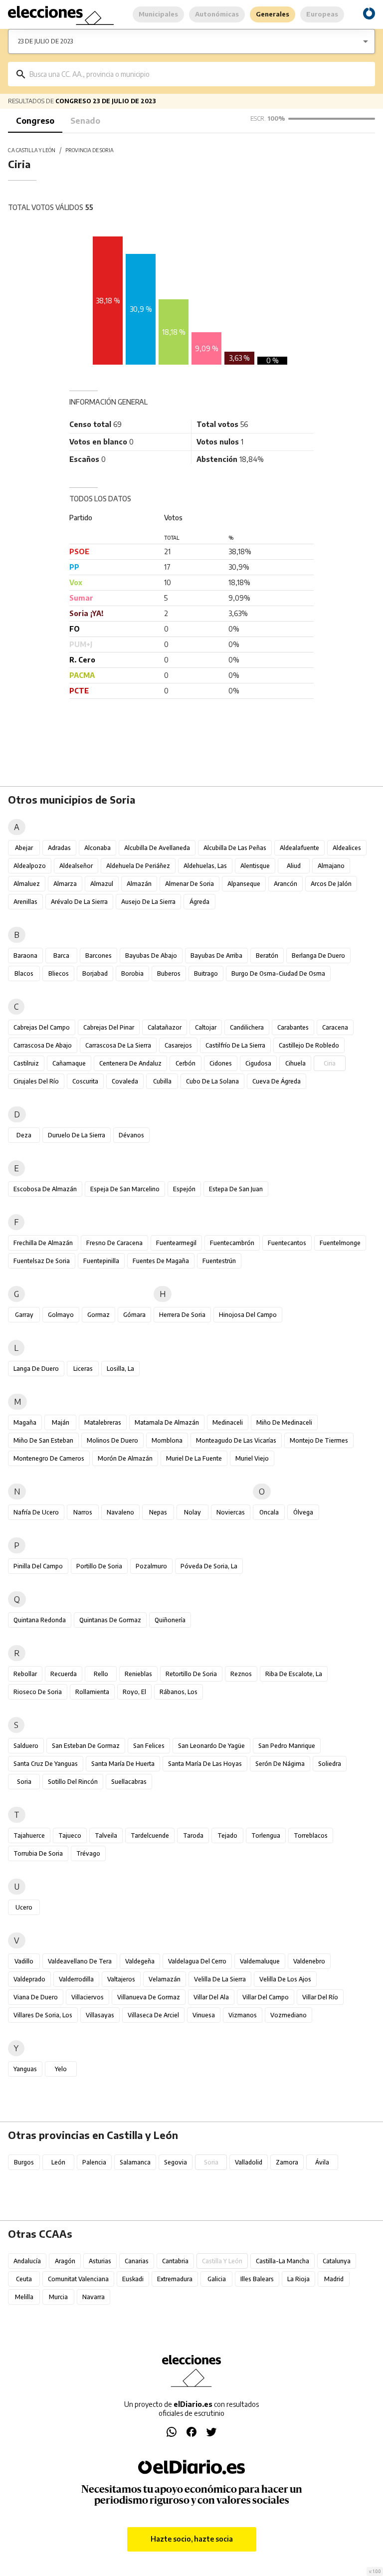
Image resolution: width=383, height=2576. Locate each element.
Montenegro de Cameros (49, 1458)
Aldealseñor (76, 866)
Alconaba (97, 848)
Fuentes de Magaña (161, 1261)
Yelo (61, 2069)
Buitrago (206, 973)
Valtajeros (121, 1979)
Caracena (335, 1027)
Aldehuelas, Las (205, 866)
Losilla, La (120, 1369)
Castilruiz (26, 1063)
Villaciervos (88, 1997)
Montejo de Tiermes (319, 1440)
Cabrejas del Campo (42, 1027)
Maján (61, 1422)
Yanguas (25, 2069)
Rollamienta (92, 1692)
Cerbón (186, 1063)
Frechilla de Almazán (43, 1243)
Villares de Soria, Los (43, 2015)
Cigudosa (258, 1063)
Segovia (176, 2162)
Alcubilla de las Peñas (235, 848)
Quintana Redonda (40, 1620)
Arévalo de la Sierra (79, 902)
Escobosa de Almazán (45, 1189)
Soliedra (330, 1764)
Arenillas (25, 902)
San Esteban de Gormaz (86, 1746)
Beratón (267, 956)
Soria (24, 1782)
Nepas (158, 1512)
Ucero (24, 1907)
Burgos (24, 2162)
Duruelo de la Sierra (77, 1135)
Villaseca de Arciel (153, 2015)
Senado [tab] (85, 121)
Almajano (331, 866)
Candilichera (247, 1027)
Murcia (58, 2297)
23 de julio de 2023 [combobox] (45, 41)
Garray (24, 1315)
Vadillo (24, 1961)
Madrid (334, 2279)
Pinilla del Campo (38, 1566)
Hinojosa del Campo (248, 1315)
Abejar (24, 848)
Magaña (25, 1422)
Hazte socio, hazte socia (192, 2539)
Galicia (217, 2279)
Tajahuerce (29, 1835)
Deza (24, 1135)
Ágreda (199, 902)
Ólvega (303, 1512)
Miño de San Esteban (43, 1440)
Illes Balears (257, 2279)
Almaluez (27, 884)
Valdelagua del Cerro (197, 1961)
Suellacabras (129, 1782)
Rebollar (25, 1674)
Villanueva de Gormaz (149, 1997)
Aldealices (347, 848)
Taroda (193, 1835)
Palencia (94, 2162)
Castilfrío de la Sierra (235, 1045)
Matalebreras (103, 1422)
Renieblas (138, 1674)
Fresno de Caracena (114, 1243)
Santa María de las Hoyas (205, 1764)
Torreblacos (311, 1835)
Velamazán (165, 1979)
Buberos (169, 973)
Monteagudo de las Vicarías (236, 1440)
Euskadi (133, 2279)
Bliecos (59, 973)
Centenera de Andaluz (130, 1063)
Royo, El (134, 1692)
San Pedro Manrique (287, 1746)
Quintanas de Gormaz (110, 1620)
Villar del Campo (266, 1997)
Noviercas (231, 1512)
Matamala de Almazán (167, 1422)
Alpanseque (244, 884)
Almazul (102, 884)
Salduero (26, 1746)
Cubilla (162, 1081)
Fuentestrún (219, 1261)
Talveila (106, 1835)
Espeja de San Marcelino (125, 1189)
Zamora (287, 2162)
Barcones (98, 956)
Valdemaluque (260, 1961)
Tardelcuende (150, 1835)
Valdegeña (140, 1961)
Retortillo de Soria (191, 1674)
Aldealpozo (30, 866)
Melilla (24, 2297)
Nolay (192, 1512)
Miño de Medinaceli (284, 1422)
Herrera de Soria (182, 1315)
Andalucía (27, 2261)
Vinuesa (204, 2015)
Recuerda (64, 1674)
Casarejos (178, 1045)
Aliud (294, 866)
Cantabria (175, 2261)
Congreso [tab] (35, 121)
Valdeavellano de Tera (80, 1961)
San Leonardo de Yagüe (211, 1746)
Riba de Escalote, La (294, 1674)
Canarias (137, 2261)
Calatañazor (165, 1027)
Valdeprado (29, 1979)
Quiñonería (170, 1620)
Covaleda (125, 1081)
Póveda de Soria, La (209, 1566)
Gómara (134, 1315)
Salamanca (135, 2162)
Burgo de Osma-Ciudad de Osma (278, 973)
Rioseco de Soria (38, 1692)
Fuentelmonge (340, 1243)
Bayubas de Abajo (151, 956)
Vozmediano (288, 2015)
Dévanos (131, 1135)
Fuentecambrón (232, 1243)
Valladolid (249, 2162)
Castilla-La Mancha (283, 2261)
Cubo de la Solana (212, 1081)
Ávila (322, 2162)
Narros (83, 1512)
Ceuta (24, 2279)
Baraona (25, 956)
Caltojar (206, 1027)
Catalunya (337, 2261)
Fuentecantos (287, 1243)
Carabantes (293, 1027)
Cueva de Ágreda (277, 1081)
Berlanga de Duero (318, 956)
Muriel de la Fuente (194, 1458)
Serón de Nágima (280, 1764)
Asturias (100, 2261)
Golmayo (61, 1315)
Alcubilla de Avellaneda (157, 848)
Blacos (24, 973)
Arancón (286, 884)
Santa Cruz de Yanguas (46, 1764)
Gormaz (98, 1315)
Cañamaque (69, 1063)
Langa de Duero (36, 1369)
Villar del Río (320, 1997)
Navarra (94, 2297)
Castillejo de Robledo (309, 1045)
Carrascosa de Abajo (43, 1045)
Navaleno (120, 1512)
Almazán (139, 884)
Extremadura (175, 2279)
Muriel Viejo (252, 1458)
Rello (101, 1674)
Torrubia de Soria (38, 1853)
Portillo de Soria (99, 1566)
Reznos (241, 1674)
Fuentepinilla (101, 1261)
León (58, 2162)
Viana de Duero (36, 1997)
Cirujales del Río (36, 1081)
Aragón (65, 2261)
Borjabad (95, 973)
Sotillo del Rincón (73, 1782)
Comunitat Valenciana (78, 2279)
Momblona (167, 1440)
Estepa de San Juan (236, 1189)
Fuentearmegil (176, 1243)
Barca (61, 956)
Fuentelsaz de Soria (42, 1261)
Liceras (83, 1369)
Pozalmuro (151, 1566)
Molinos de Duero (112, 1440)
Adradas (59, 848)
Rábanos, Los (179, 1692)
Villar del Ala (211, 1997)
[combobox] (199, 74)
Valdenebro (309, 1961)
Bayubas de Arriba (216, 956)
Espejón (184, 1189)
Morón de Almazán (125, 1458)
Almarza (65, 884)
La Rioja (298, 2279)
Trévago (88, 1853)
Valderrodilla (76, 1979)
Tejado (227, 1835)
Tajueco (70, 1835)
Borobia (132, 973)
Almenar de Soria (190, 884)
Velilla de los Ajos (285, 1979)
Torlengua (266, 1835)
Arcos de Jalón (331, 884)
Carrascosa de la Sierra (118, 1045)
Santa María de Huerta (123, 1764)
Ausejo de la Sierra (148, 902)
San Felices (149, 1746)
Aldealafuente (299, 848)
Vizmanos (243, 2015)
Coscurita (85, 1081)
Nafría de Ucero (36, 1512)
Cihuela (295, 1063)
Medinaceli (228, 1422)
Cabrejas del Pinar (109, 1027)
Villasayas (100, 2015)
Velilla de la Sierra (220, 1979)
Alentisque (255, 866)
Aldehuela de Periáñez (138, 866)
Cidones (221, 1063)
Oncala (269, 1512)
